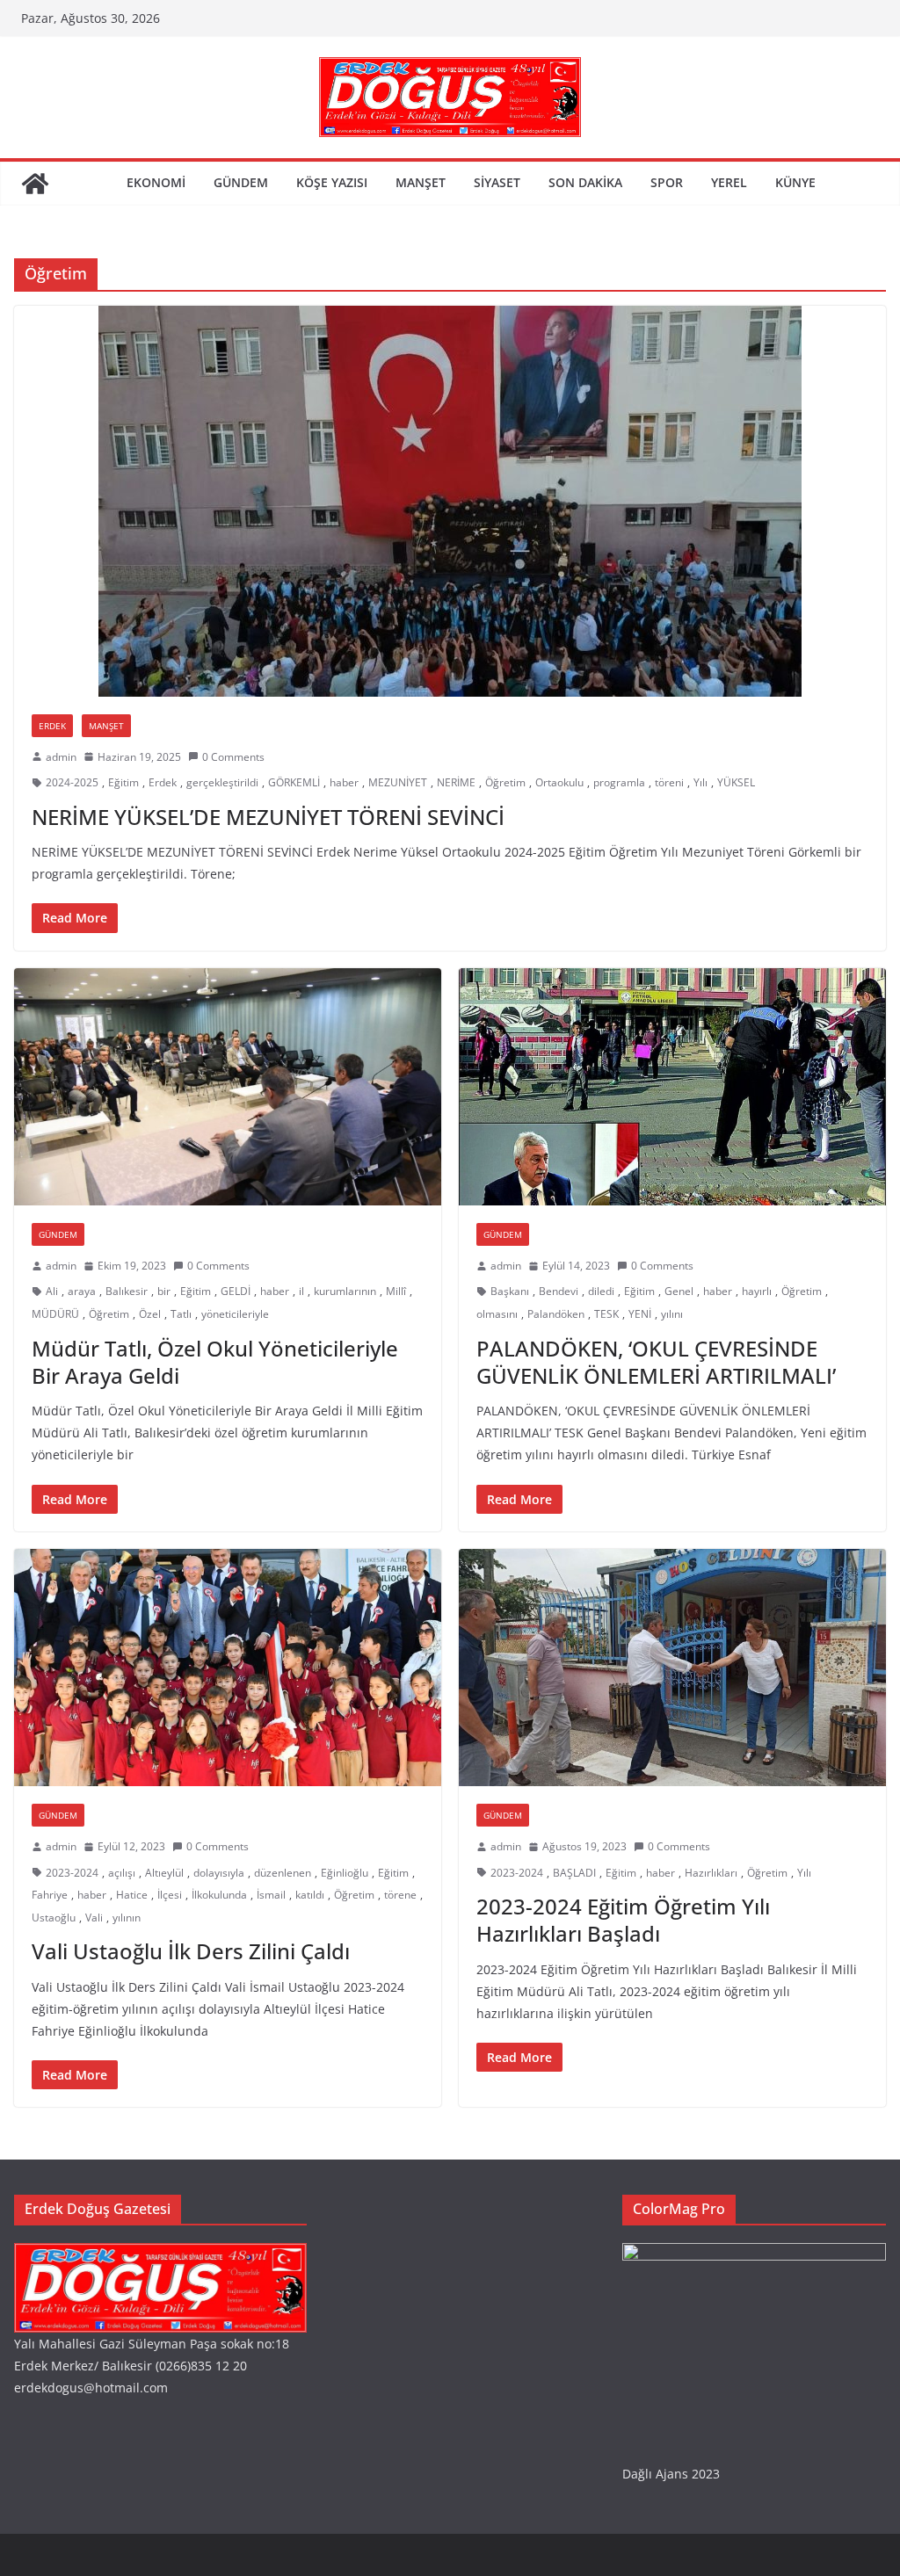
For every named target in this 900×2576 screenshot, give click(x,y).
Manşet (421, 182)
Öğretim (505, 782)
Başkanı (510, 1291)
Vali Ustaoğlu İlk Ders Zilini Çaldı (191, 1951)
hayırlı (757, 1291)
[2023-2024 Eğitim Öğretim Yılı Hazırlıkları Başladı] (672, 1668)
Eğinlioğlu (345, 1873)
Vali (94, 1918)
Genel (679, 1291)
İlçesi (170, 1895)
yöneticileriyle (235, 1314)
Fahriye (50, 1895)
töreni (669, 782)
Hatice (132, 1895)
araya (82, 1291)
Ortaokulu (559, 782)
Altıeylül (164, 1873)
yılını (672, 1314)
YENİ (640, 1314)
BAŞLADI (574, 1873)
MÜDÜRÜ (55, 1314)
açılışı (122, 1873)
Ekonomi (156, 182)
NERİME (456, 782)
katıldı (310, 1895)
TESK (606, 1314)
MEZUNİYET (398, 782)
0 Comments (233, 757)
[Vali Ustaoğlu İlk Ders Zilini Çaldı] (228, 1668)
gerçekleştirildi (222, 782)
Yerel (729, 182)
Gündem (241, 182)
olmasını (497, 1314)
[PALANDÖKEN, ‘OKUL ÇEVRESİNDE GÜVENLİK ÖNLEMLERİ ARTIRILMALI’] (672, 1087)
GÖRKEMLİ (294, 782)
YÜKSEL (736, 782)
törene (400, 1895)
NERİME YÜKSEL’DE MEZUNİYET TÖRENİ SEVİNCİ (268, 817)
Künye (795, 182)
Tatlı (181, 1314)
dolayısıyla (219, 1873)
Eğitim (123, 782)
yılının (127, 1918)
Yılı (700, 782)
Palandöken (556, 1314)
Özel (150, 1314)
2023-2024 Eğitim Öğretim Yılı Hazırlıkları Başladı (623, 1920)
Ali (52, 1291)
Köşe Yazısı (332, 182)
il (301, 1291)
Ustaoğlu (54, 1918)
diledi (601, 1291)
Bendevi (559, 1291)
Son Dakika (585, 182)
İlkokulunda (219, 1895)
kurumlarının (345, 1291)
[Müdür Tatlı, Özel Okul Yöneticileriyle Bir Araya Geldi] (228, 1087)
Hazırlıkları (711, 1873)
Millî (396, 1291)
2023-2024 (72, 1873)
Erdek (52, 726)
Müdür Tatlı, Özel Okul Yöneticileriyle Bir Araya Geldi (215, 1362)
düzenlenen (283, 1873)
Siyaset (497, 182)
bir (164, 1291)
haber (344, 782)
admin (61, 757)
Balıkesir (127, 1291)
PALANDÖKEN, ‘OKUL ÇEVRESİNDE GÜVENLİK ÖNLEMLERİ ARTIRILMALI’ (656, 1362)
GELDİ (236, 1291)
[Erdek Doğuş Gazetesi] (35, 184)
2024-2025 (72, 782)
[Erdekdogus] (160, 2254)
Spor (667, 182)
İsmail (271, 1895)
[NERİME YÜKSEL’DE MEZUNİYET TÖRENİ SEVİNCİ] (450, 501)
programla (619, 782)
